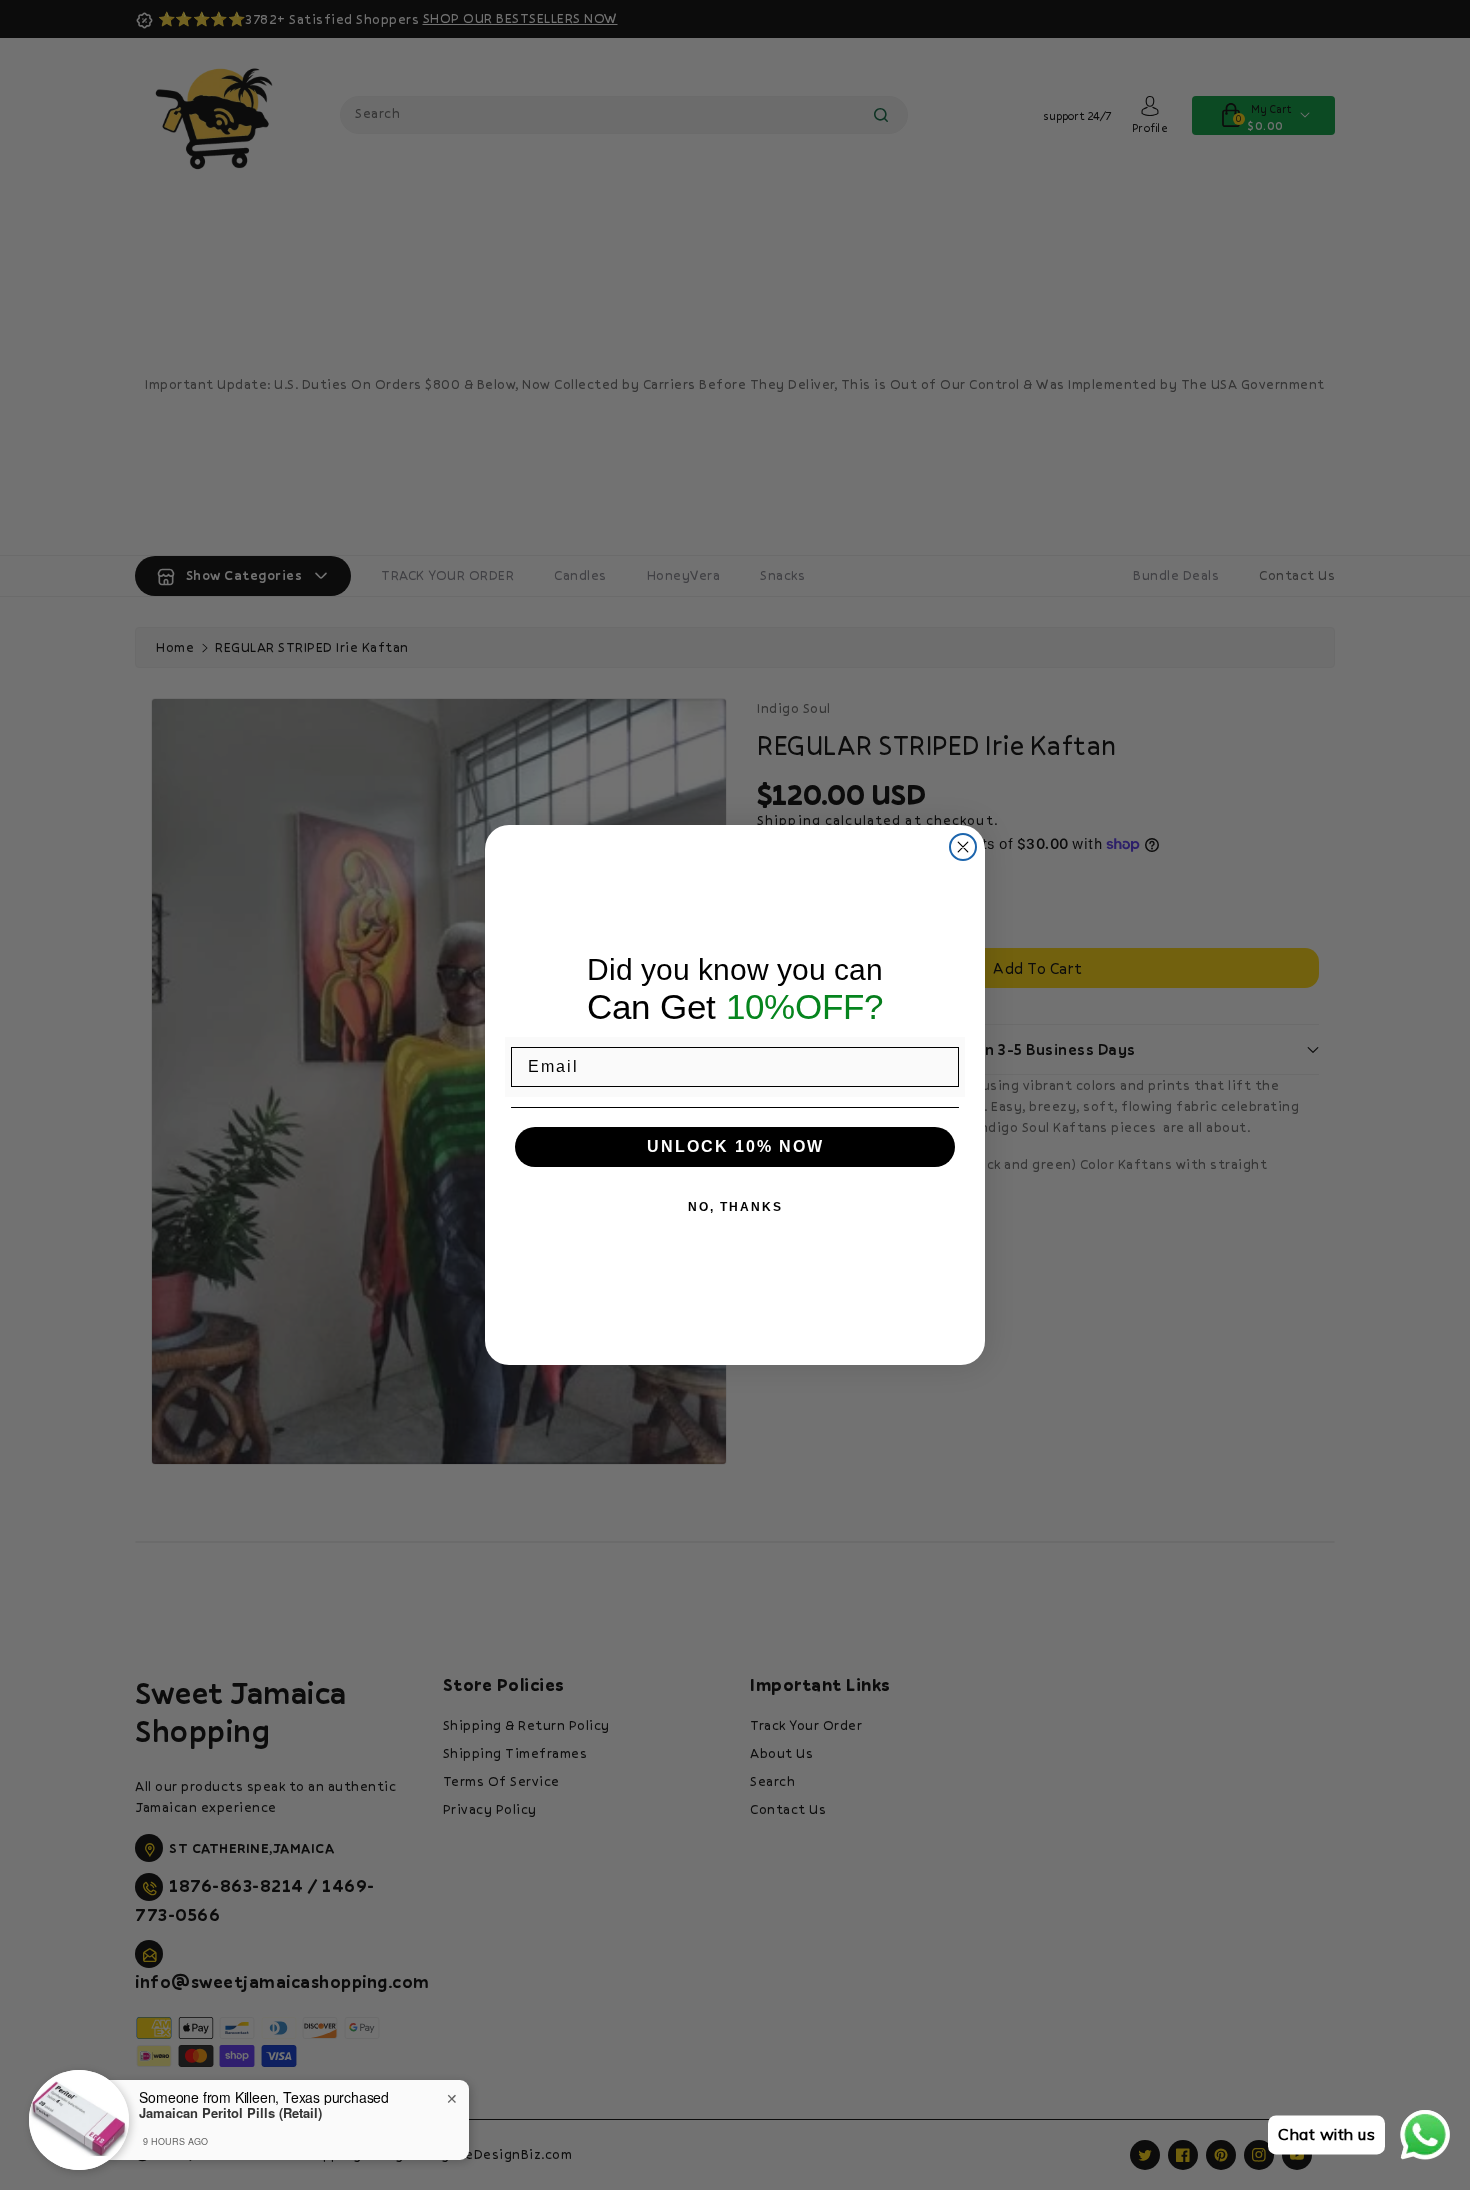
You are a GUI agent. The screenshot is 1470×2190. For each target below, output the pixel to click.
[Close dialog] (963, 847)
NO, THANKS (735, 1207)
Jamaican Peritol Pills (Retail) (230, 2113)
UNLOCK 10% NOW (735, 1146)
